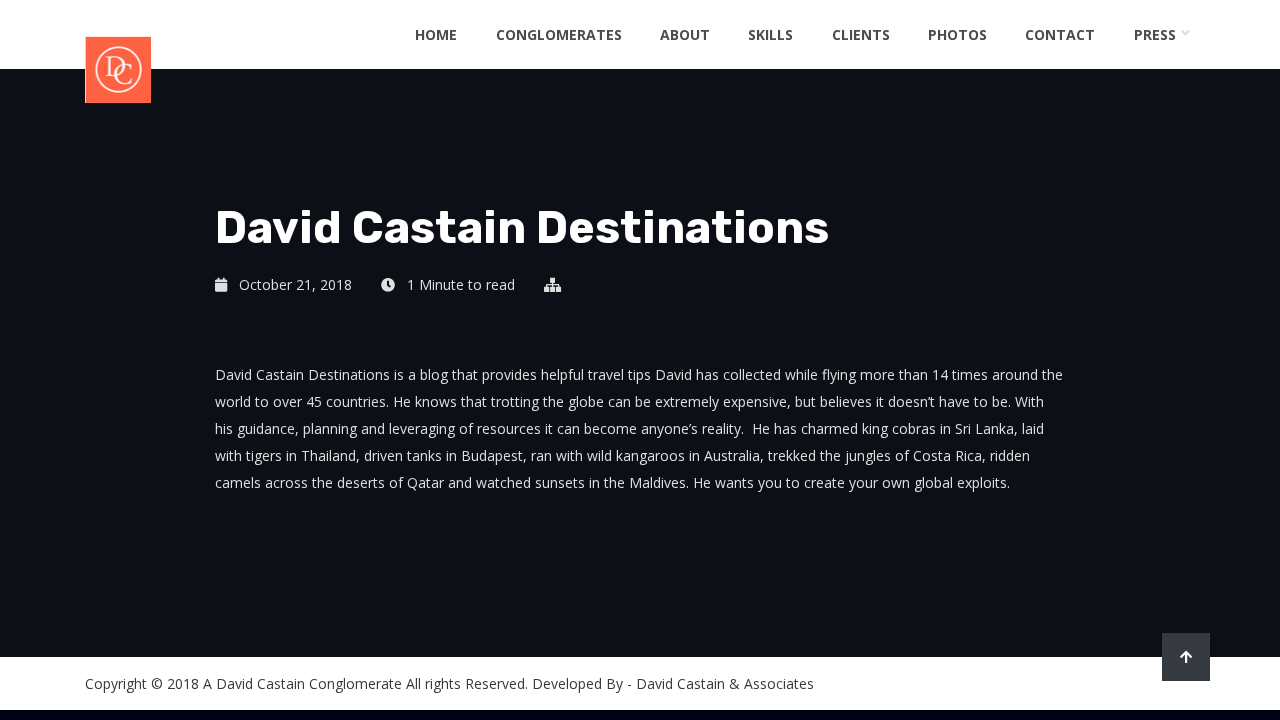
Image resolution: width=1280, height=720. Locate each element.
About (685, 34)
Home (436, 34)
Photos (957, 34)
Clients (861, 34)
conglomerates (559, 34)
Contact (1060, 34)
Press (1155, 34)
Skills (770, 34)
